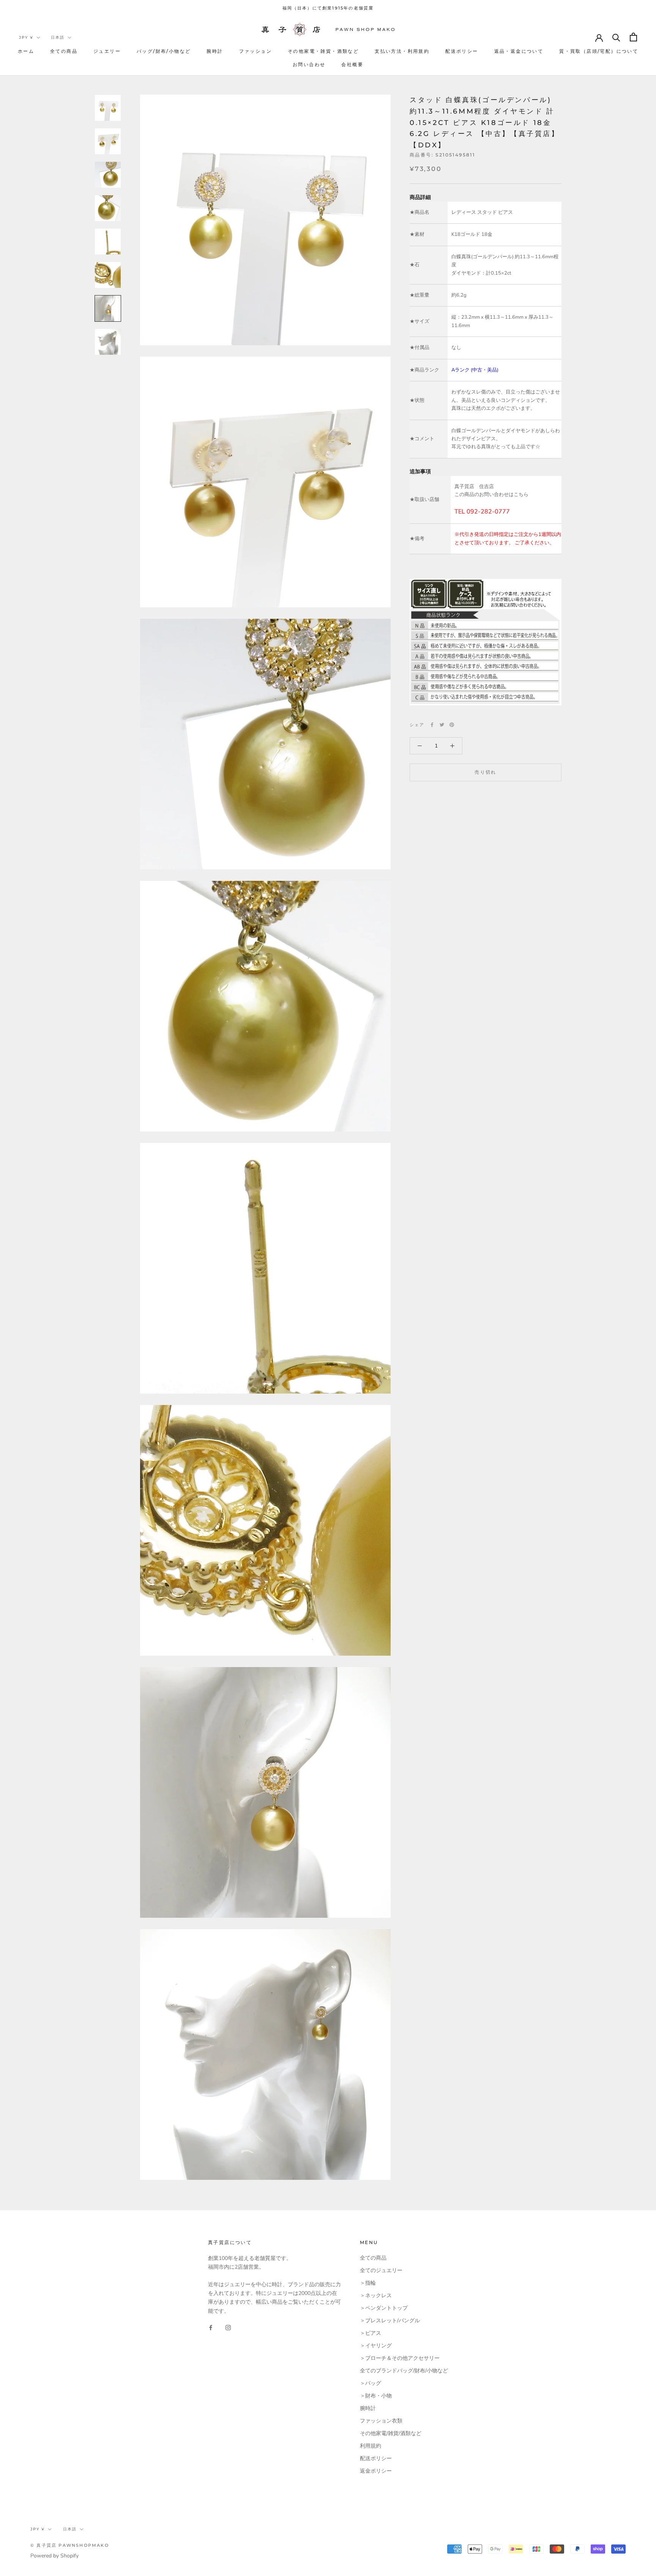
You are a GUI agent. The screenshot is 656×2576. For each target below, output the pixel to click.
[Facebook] (432, 725)
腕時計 (215, 51)
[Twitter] (442, 725)
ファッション (255, 51)
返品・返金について (519, 51)
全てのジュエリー (381, 2270)
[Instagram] (228, 2327)
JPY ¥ (26, 37)
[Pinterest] (452, 725)
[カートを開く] (633, 37)
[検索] (616, 37)
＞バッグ (371, 2383)
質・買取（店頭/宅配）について (599, 51)
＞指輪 (368, 2283)
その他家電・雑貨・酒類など (323, 51)
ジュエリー (107, 51)
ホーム (26, 51)
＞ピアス (371, 2333)
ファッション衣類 (381, 2421)
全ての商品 (64, 51)
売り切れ (486, 772)
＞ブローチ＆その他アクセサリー (400, 2358)
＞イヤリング (376, 2346)
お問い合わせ (309, 64)
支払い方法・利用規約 (402, 51)
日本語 (58, 37)
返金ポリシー (376, 2471)
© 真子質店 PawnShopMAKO (70, 2545)
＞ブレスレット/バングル (390, 2321)
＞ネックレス (376, 2295)
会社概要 (352, 64)
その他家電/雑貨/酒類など (391, 2433)
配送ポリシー (462, 51)
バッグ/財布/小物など (164, 51)
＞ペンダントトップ (384, 2308)
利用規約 (371, 2446)
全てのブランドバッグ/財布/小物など (404, 2371)
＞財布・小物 (376, 2396)
